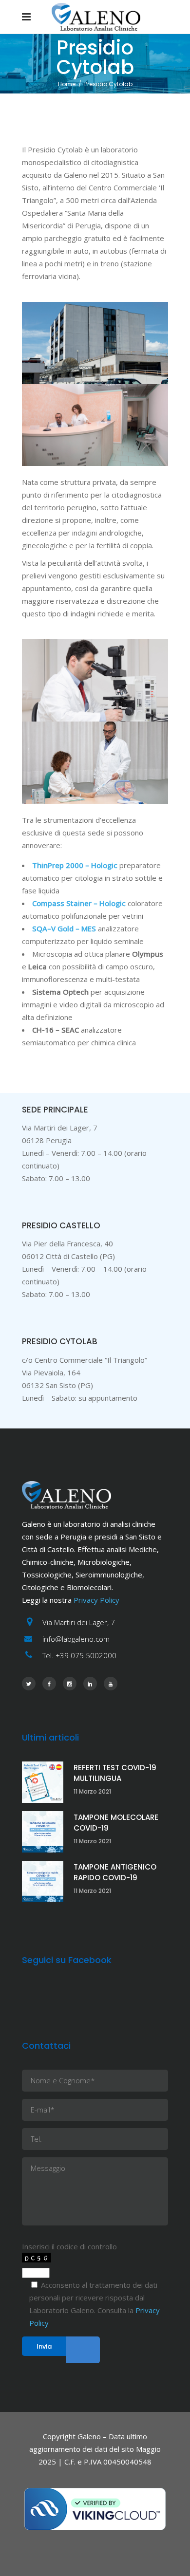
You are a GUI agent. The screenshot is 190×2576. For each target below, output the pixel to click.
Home (67, 84)
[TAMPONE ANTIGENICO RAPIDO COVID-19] (43, 1881)
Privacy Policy (96, 1600)
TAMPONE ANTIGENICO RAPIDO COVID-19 (115, 1872)
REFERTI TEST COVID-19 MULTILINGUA (115, 1773)
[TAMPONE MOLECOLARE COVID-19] (43, 1832)
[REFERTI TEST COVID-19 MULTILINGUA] (43, 1782)
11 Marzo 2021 (92, 1791)
